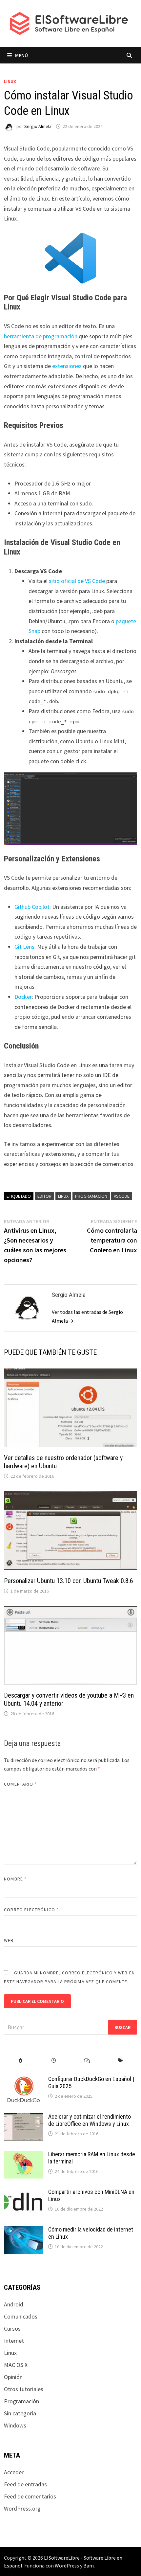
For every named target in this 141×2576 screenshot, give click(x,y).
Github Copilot (32, 907)
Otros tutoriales (24, 2389)
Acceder (14, 2472)
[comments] (87, 2061)
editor (44, 1196)
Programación (21, 2401)
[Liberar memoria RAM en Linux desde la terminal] (24, 2155)
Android (14, 2304)
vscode (122, 1196)
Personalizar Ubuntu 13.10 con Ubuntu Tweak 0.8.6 (69, 1581)
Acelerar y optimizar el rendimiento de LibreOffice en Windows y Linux (90, 2120)
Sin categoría (20, 2413)
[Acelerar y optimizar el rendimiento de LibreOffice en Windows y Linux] (24, 2117)
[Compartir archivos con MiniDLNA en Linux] (24, 2193)
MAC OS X (16, 2365)
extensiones (67, 366)
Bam (89, 2566)
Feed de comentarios (30, 2496)
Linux (10, 81)
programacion (91, 1196)
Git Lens (24, 947)
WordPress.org (22, 2508)
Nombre (15, 1879)
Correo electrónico (31, 1910)
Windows (15, 2425)
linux (63, 1196)
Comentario (20, 1784)
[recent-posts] (54, 2061)
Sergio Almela (38, 126)
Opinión (13, 2377)
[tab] (20, 2061)
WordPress (67, 2566)
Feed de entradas (25, 2484)
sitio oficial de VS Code (77, 581)
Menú (21, 55)
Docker (23, 997)
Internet (14, 2341)
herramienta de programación (41, 336)
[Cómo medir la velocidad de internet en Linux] (24, 2230)
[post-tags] (120, 2061)
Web (9, 1940)
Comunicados (21, 2316)
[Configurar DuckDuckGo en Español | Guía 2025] (24, 2080)
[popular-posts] (20, 2061)
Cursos (12, 2329)
